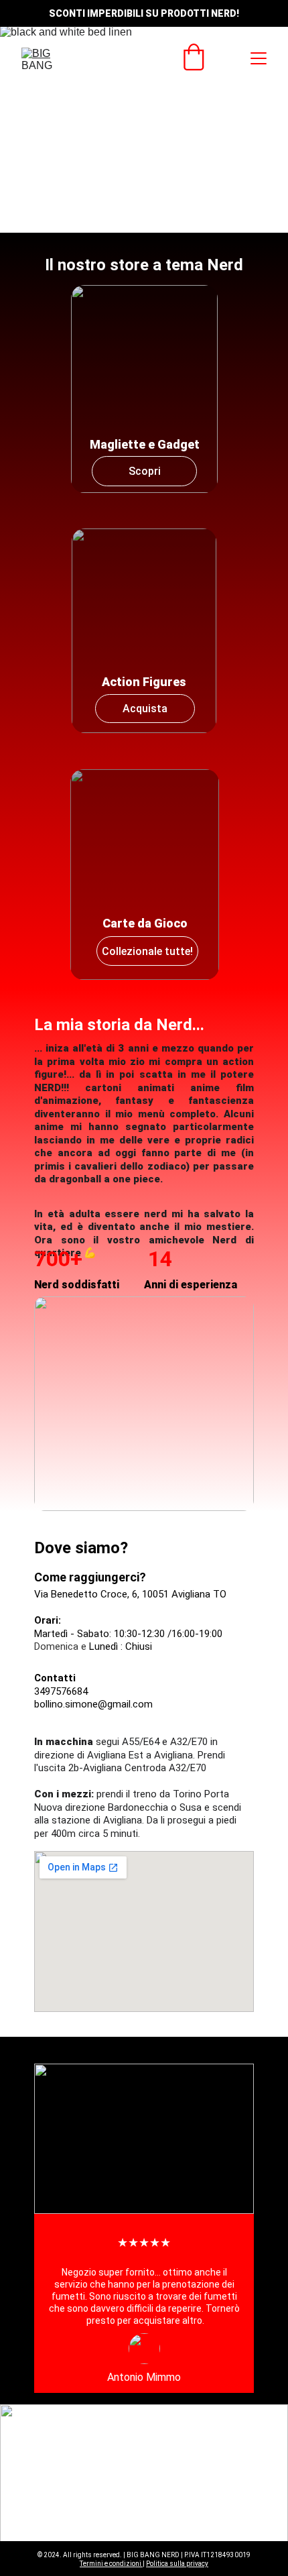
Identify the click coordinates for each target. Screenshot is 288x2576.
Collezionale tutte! (147, 951)
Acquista (145, 709)
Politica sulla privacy (177, 2564)
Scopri (145, 471)
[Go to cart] (194, 58)
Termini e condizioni (111, 2564)
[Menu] (259, 58)
